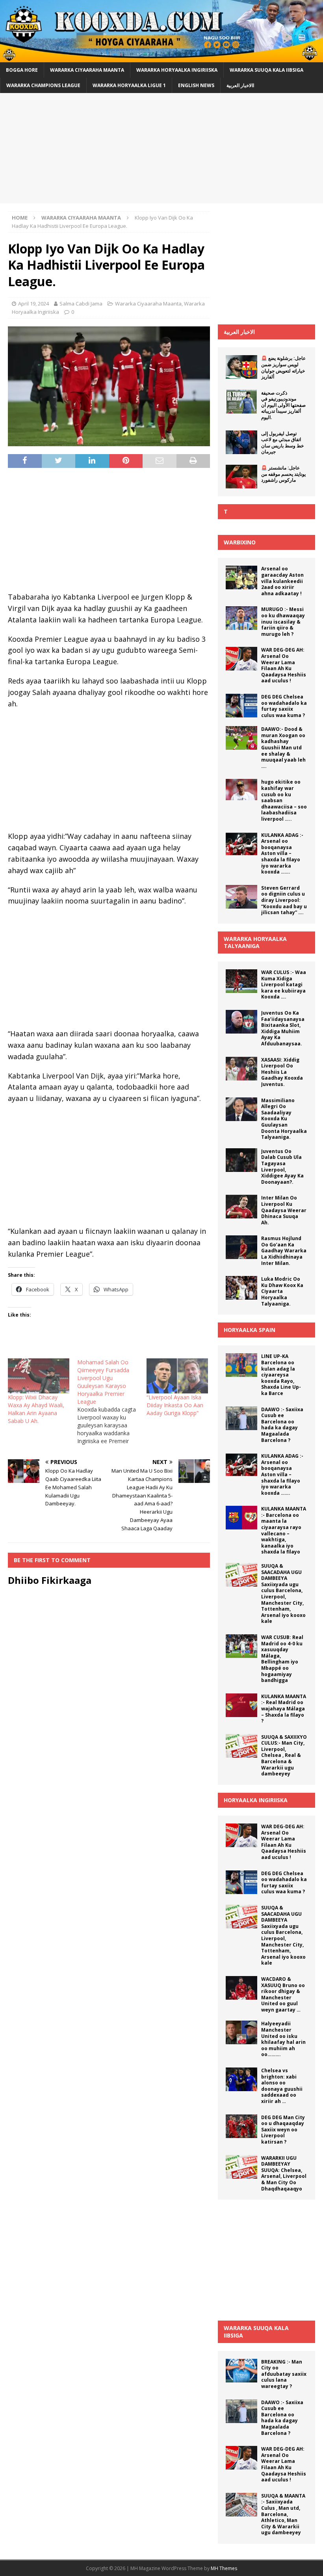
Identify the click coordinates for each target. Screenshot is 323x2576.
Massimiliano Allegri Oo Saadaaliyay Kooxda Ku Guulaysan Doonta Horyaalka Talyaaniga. (284, 1119)
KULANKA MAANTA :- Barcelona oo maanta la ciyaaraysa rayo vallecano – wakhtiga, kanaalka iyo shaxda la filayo (284, 1530)
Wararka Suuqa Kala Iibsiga (266, 70)
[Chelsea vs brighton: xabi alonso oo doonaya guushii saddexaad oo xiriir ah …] (241, 2079)
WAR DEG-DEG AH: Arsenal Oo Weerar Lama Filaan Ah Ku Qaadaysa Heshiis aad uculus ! (284, 665)
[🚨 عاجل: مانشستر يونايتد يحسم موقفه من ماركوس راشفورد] (241, 477)
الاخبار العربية (239, 332)
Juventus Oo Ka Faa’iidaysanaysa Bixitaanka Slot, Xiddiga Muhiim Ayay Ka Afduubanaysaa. (283, 1028)
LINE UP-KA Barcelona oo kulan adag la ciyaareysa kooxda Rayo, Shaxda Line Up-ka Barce (281, 1375)
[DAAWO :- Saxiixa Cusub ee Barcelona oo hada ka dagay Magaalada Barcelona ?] (241, 1418)
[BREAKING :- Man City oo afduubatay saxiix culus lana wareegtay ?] (241, 2371)
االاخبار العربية (240, 85)
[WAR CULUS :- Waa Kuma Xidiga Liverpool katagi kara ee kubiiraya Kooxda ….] (241, 981)
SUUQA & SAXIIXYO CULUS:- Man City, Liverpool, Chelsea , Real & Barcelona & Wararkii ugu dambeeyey (284, 1756)
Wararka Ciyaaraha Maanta (87, 70)
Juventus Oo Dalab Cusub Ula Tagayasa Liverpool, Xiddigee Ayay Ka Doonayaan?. (282, 1167)
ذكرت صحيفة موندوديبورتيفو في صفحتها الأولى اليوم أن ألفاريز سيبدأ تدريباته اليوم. (283, 405)
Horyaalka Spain (250, 1330)
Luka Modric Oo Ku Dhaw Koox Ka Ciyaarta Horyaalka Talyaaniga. (282, 1291)
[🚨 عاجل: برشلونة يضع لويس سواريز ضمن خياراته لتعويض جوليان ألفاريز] (241, 367)
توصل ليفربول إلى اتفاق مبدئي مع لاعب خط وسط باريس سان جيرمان (282, 443)
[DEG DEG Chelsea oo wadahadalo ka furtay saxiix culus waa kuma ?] (241, 706)
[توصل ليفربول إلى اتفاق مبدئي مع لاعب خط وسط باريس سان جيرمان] (241, 442)
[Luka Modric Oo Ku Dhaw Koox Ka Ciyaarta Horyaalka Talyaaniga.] (241, 1288)
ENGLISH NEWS (196, 85)
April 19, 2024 (33, 304)
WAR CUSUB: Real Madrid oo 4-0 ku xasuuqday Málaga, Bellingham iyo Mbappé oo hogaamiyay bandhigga (282, 1659)
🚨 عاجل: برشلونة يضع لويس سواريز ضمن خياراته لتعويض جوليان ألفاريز (283, 367)
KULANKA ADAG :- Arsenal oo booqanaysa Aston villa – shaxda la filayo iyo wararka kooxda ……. (282, 854)
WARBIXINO (240, 542)
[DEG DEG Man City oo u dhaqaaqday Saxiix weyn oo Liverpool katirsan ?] (241, 2126)
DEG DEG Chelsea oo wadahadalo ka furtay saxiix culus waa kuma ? (284, 706)
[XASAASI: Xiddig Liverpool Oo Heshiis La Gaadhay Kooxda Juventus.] (241, 1069)
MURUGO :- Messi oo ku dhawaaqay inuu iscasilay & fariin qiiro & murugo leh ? (283, 621)
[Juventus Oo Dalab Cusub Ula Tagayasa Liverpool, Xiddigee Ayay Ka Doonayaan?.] (241, 1160)
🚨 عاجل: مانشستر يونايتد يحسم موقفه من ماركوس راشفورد (283, 474)
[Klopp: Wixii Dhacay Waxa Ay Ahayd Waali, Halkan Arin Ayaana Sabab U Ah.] (39, 1376)
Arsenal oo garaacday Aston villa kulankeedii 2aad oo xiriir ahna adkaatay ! (282, 581)
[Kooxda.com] (161, 57)
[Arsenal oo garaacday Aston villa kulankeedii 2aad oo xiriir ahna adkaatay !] (241, 577)
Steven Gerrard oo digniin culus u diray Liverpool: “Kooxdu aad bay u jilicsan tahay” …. (284, 900)
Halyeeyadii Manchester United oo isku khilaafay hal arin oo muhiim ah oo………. (283, 2039)
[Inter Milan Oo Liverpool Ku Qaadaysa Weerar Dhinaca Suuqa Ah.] (241, 1207)
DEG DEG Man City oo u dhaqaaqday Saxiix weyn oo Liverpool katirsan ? (283, 2130)
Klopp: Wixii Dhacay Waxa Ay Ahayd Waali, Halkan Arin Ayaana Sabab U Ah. (36, 1409)
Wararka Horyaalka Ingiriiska (177, 70)
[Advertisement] (161, 148)
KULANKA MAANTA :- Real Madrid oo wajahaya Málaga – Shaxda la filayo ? (284, 1709)
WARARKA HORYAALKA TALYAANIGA (255, 942)
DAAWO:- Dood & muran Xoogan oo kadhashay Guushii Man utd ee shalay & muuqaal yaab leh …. (283, 748)
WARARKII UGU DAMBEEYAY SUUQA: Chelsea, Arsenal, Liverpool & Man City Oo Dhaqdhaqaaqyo (284, 2173)
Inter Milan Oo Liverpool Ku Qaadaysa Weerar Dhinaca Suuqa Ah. (284, 1210)
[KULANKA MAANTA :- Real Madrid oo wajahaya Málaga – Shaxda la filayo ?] (241, 1705)
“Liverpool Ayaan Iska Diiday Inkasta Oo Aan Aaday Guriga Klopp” (175, 1405)
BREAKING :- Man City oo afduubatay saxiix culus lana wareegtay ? (284, 2374)
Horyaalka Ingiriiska (256, 1800)
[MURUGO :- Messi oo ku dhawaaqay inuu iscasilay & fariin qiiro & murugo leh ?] (241, 618)
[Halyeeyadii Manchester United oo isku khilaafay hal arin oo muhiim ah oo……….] (241, 2032)
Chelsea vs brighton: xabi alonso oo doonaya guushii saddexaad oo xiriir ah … (282, 2086)
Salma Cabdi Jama (81, 304)
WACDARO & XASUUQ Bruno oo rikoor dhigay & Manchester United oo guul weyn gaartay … (283, 1994)
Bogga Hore (22, 70)
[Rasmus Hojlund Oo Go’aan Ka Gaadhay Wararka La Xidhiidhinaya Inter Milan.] (241, 1247)
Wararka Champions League (43, 85)
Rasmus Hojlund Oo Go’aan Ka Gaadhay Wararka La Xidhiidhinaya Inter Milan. (284, 1251)
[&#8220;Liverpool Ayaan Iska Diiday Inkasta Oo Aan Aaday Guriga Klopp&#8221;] (177, 1376)
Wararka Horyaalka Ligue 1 (129, 85)
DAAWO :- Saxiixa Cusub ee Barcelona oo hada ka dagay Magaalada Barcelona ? (282, 1425)
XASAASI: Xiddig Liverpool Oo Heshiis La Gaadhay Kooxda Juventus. (282, 1072)
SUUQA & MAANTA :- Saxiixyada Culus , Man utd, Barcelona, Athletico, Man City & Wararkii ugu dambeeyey (283, 2514)
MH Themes (224, 2568)
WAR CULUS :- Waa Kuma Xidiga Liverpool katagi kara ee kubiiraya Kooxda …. (284, 984)
